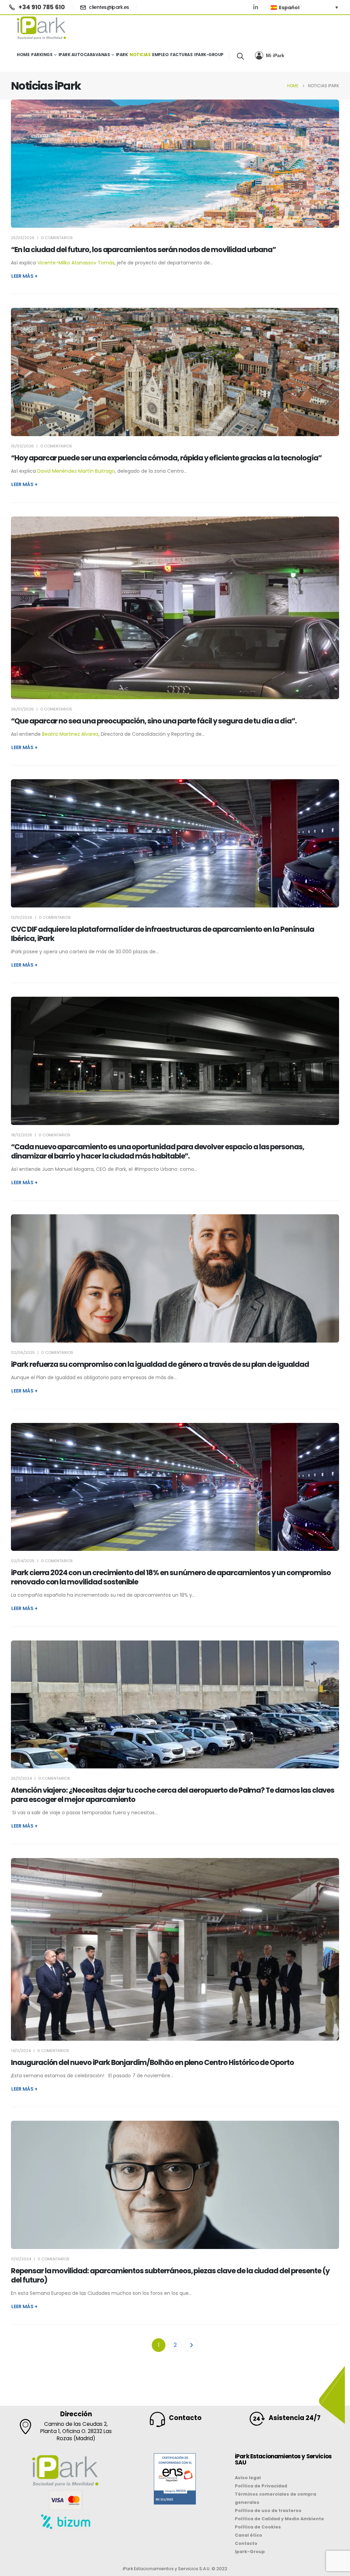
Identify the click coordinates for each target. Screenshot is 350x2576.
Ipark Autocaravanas (84, 55)
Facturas (181, 55)
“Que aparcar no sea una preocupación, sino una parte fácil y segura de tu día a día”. (154, 721)
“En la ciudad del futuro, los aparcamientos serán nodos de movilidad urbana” (143, 250)
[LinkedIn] (256, 7)
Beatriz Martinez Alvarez (70, 734)
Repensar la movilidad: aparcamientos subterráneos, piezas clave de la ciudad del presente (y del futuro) (170, 2275)
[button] (240, 56)
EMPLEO (160, 55)
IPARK (122, 55)
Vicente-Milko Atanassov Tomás (76, 263)
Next (191, 2345)
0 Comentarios (57, 238)
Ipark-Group (209, 55)
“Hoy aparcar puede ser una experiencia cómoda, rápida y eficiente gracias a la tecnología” (166, 458)
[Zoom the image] (175, 2457)
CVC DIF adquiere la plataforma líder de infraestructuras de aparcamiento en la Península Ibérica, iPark (163, 934)
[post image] (175, 164)
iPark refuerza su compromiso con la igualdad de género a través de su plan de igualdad (160, 1364)
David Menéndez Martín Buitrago (76, 471)
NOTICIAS (140, 55)
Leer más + (24, 276)
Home (23, 55)
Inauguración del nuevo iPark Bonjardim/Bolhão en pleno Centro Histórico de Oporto (152, 2062)
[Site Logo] (42, 28)
